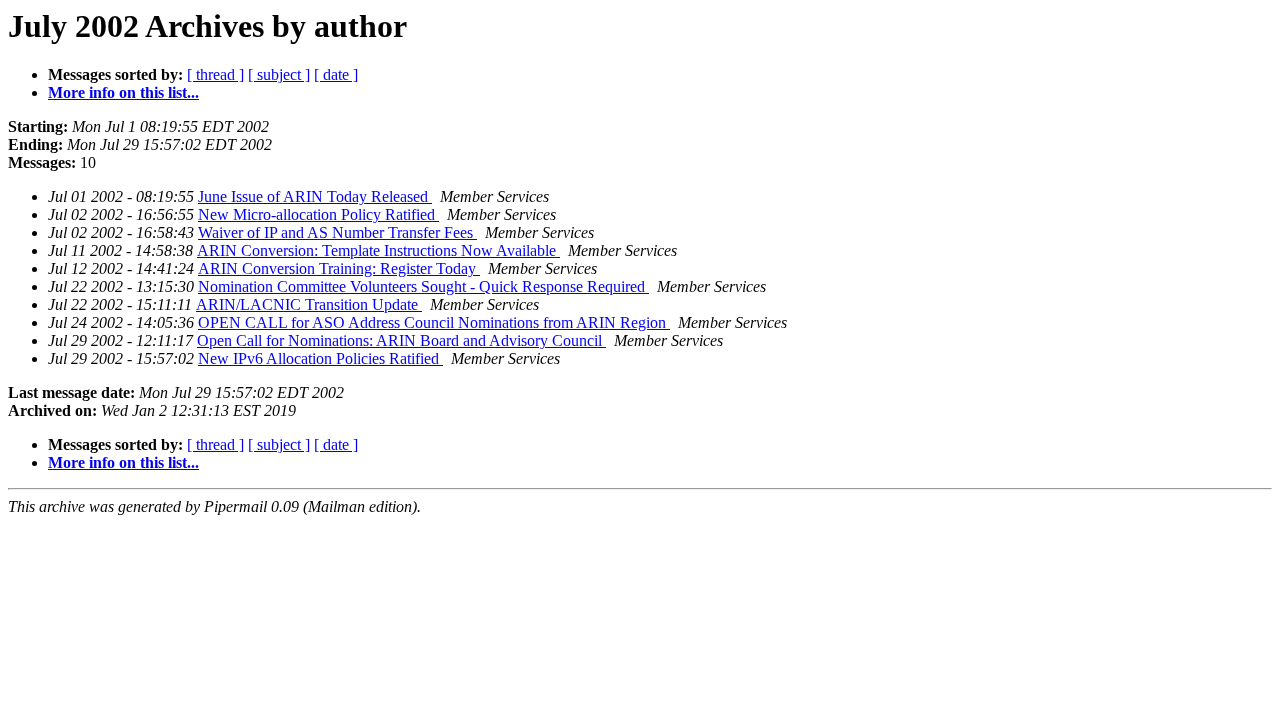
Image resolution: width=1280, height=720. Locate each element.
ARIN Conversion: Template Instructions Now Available (378, 250)
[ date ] (336, 74)
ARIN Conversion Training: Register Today (339, 268)
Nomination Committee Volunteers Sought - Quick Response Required (423, 286)
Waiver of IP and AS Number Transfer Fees (337, 232)
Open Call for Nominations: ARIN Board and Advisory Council (401, 340)
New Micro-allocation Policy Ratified (318, 214)
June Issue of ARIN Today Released (315, 196)
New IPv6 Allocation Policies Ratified (320, 358)
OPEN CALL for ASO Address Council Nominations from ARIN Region (434, 322)
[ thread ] (215, 74)
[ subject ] (279, 74)
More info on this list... (123, 92)
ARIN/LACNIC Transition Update (309, 304)
